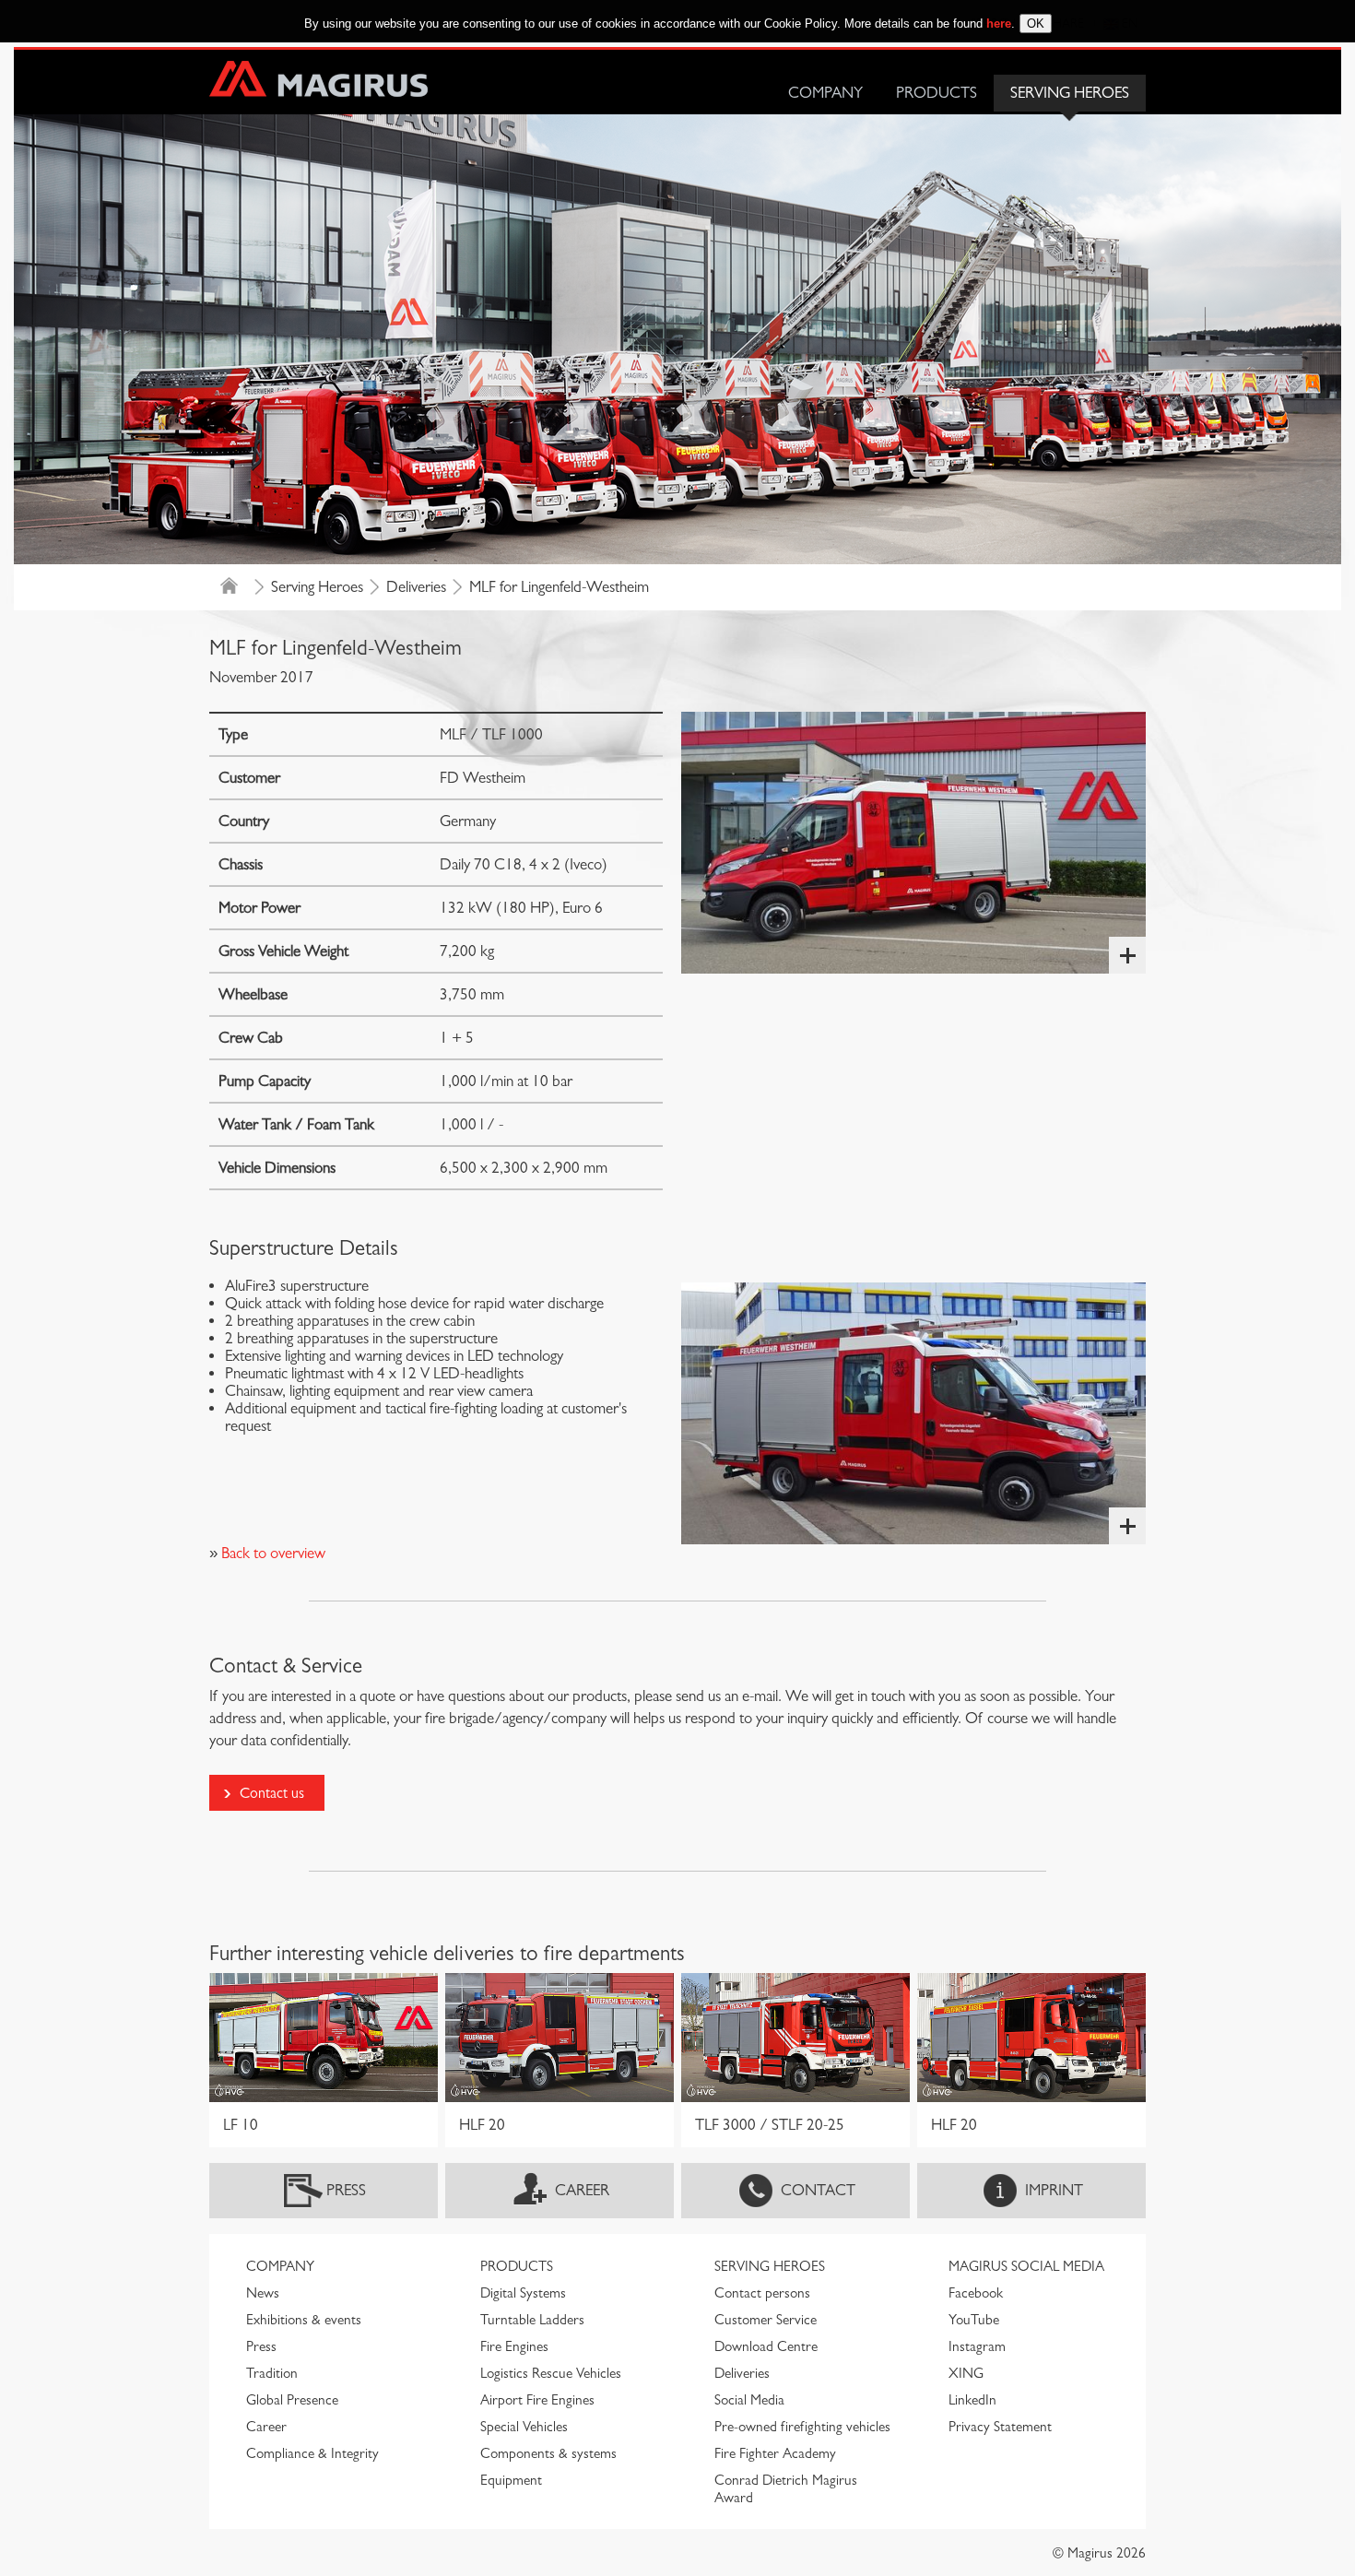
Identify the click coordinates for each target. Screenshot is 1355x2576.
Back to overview (271, 1553)
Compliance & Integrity (312, 2453)
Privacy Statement (1000, 2427)
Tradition (272, 2373)
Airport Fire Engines (537, 2400)
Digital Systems (523, 2293)
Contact (818, 2190)
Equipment (511, 2480)
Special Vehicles (524, 2427)
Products (937, 93)
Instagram (977, 2346)
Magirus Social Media (1026, 2266)
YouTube (974, 2320)
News (263, 2293)
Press (346, 2190)
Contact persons (762, 2293)
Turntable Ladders (532, 2320)
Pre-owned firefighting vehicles (802, 2427)
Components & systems (548, 2453)
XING (966, 2373)
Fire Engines (514, 2346)
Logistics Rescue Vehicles (551, 2373)
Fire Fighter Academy (775, 2453)
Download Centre (766, 2346)
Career (582, 2190)
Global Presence (292, 2400)
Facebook (976, 2293)
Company (825, 93)
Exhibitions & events (304, 2320)
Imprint (1054, 2190)
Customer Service (766, 2320)
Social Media (749, 2400)
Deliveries (416, 587)
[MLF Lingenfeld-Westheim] (913, 843)
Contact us (272, 1793)
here (999, 24)
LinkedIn (972, 2400)
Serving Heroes (1070, 93)
